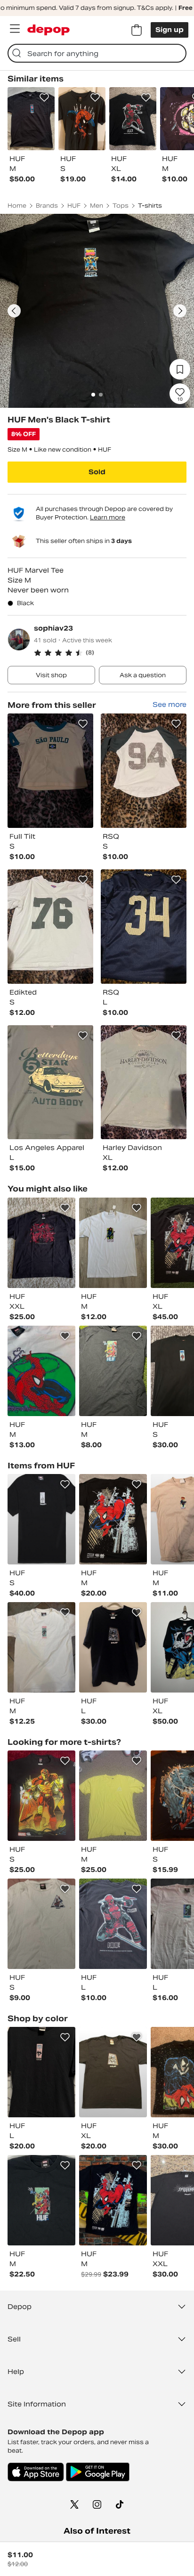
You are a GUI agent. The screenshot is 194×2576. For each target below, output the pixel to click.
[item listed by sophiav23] (50, 771)
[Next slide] (180, 311)
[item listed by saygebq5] (41, 1924)
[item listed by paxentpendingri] (41, 2200)
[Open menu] (15, 29)
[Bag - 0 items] (137, 30)
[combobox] (97, 53)
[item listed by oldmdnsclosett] (113, 1647)
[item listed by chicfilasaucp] (41, 1371)
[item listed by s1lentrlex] (113, 2072)
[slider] (97, 311)
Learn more (108, 517)
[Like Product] (44, 97)
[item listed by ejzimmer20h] (41, 1647)
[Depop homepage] (48, 30)
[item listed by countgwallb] (113, 1519)
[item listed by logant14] (113, 1924)
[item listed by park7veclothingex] (113, 1243)
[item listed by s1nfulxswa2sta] (113, 1371)
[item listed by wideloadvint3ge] (113, 2200)
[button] (110, 653)
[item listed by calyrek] (41, 2072)
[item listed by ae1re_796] (113, 1796)
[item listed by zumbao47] (41, 1796)
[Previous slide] (14, 311)
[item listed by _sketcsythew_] (41, 1243)
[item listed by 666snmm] (41, 1519)
